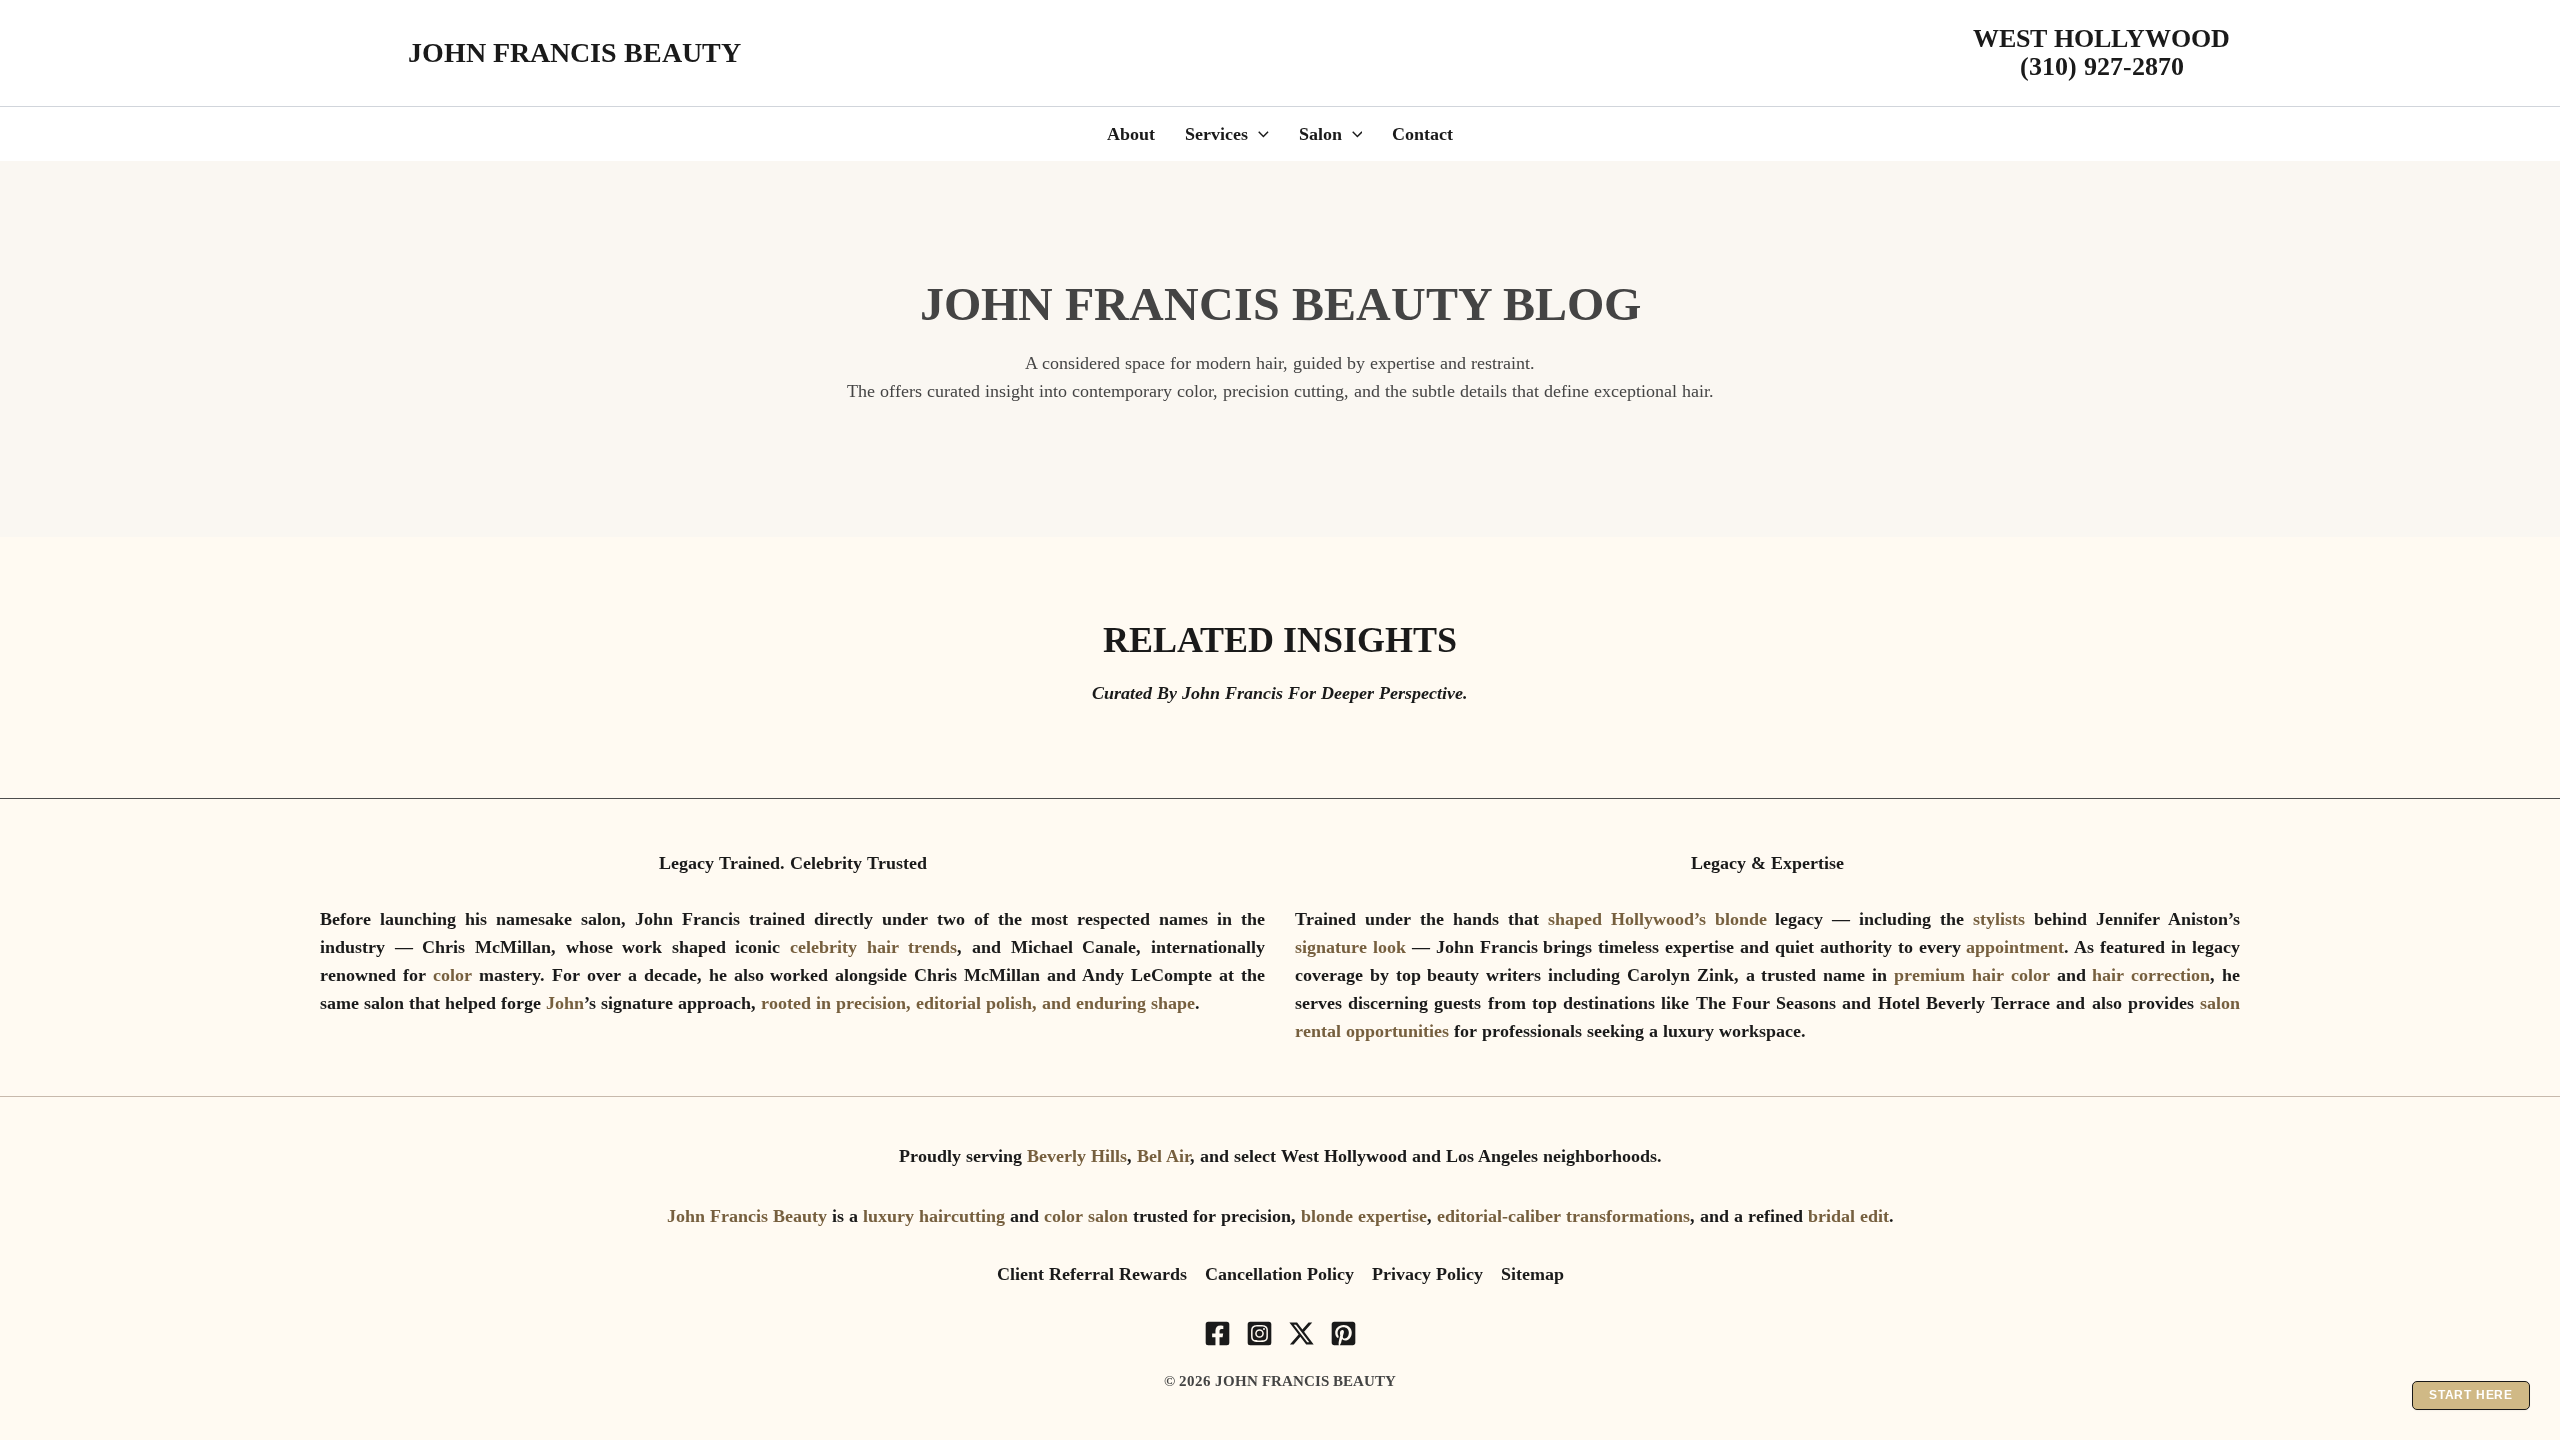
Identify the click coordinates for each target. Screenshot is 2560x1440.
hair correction (2151, 975)
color (456, 975)
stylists (2003, 919)
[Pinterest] (1343, 1333)
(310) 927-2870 (2102, 66)
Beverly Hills (1077, 1156)
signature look (1350, 947)
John (565, 1003)
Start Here (2471, 1395)
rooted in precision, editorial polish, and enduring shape (978, 1003)
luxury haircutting (934, 1216)
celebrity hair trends (873, 947)
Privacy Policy (1427, 1274)
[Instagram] (1259, 1333)
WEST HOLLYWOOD (2101, 38)
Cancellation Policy (1279, 1274)
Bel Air (1163, 1156)
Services (1216, 134)
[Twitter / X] (1301, 1333)
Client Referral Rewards (1092, 1274)
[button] (1258, 134)
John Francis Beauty (747, 1216)
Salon (1320, 134)
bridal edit (1848, 1216)
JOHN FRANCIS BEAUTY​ (574, 52)
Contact (1422, 134)
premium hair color (1972, 975)
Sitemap (1532, 1274)
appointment (2015, 947)
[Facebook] (1217, 1333)
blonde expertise (1364, 1216)
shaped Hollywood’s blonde (1657, 919)
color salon (1086, 1216)
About (1131, 134)
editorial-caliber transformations (1563, 1216)
